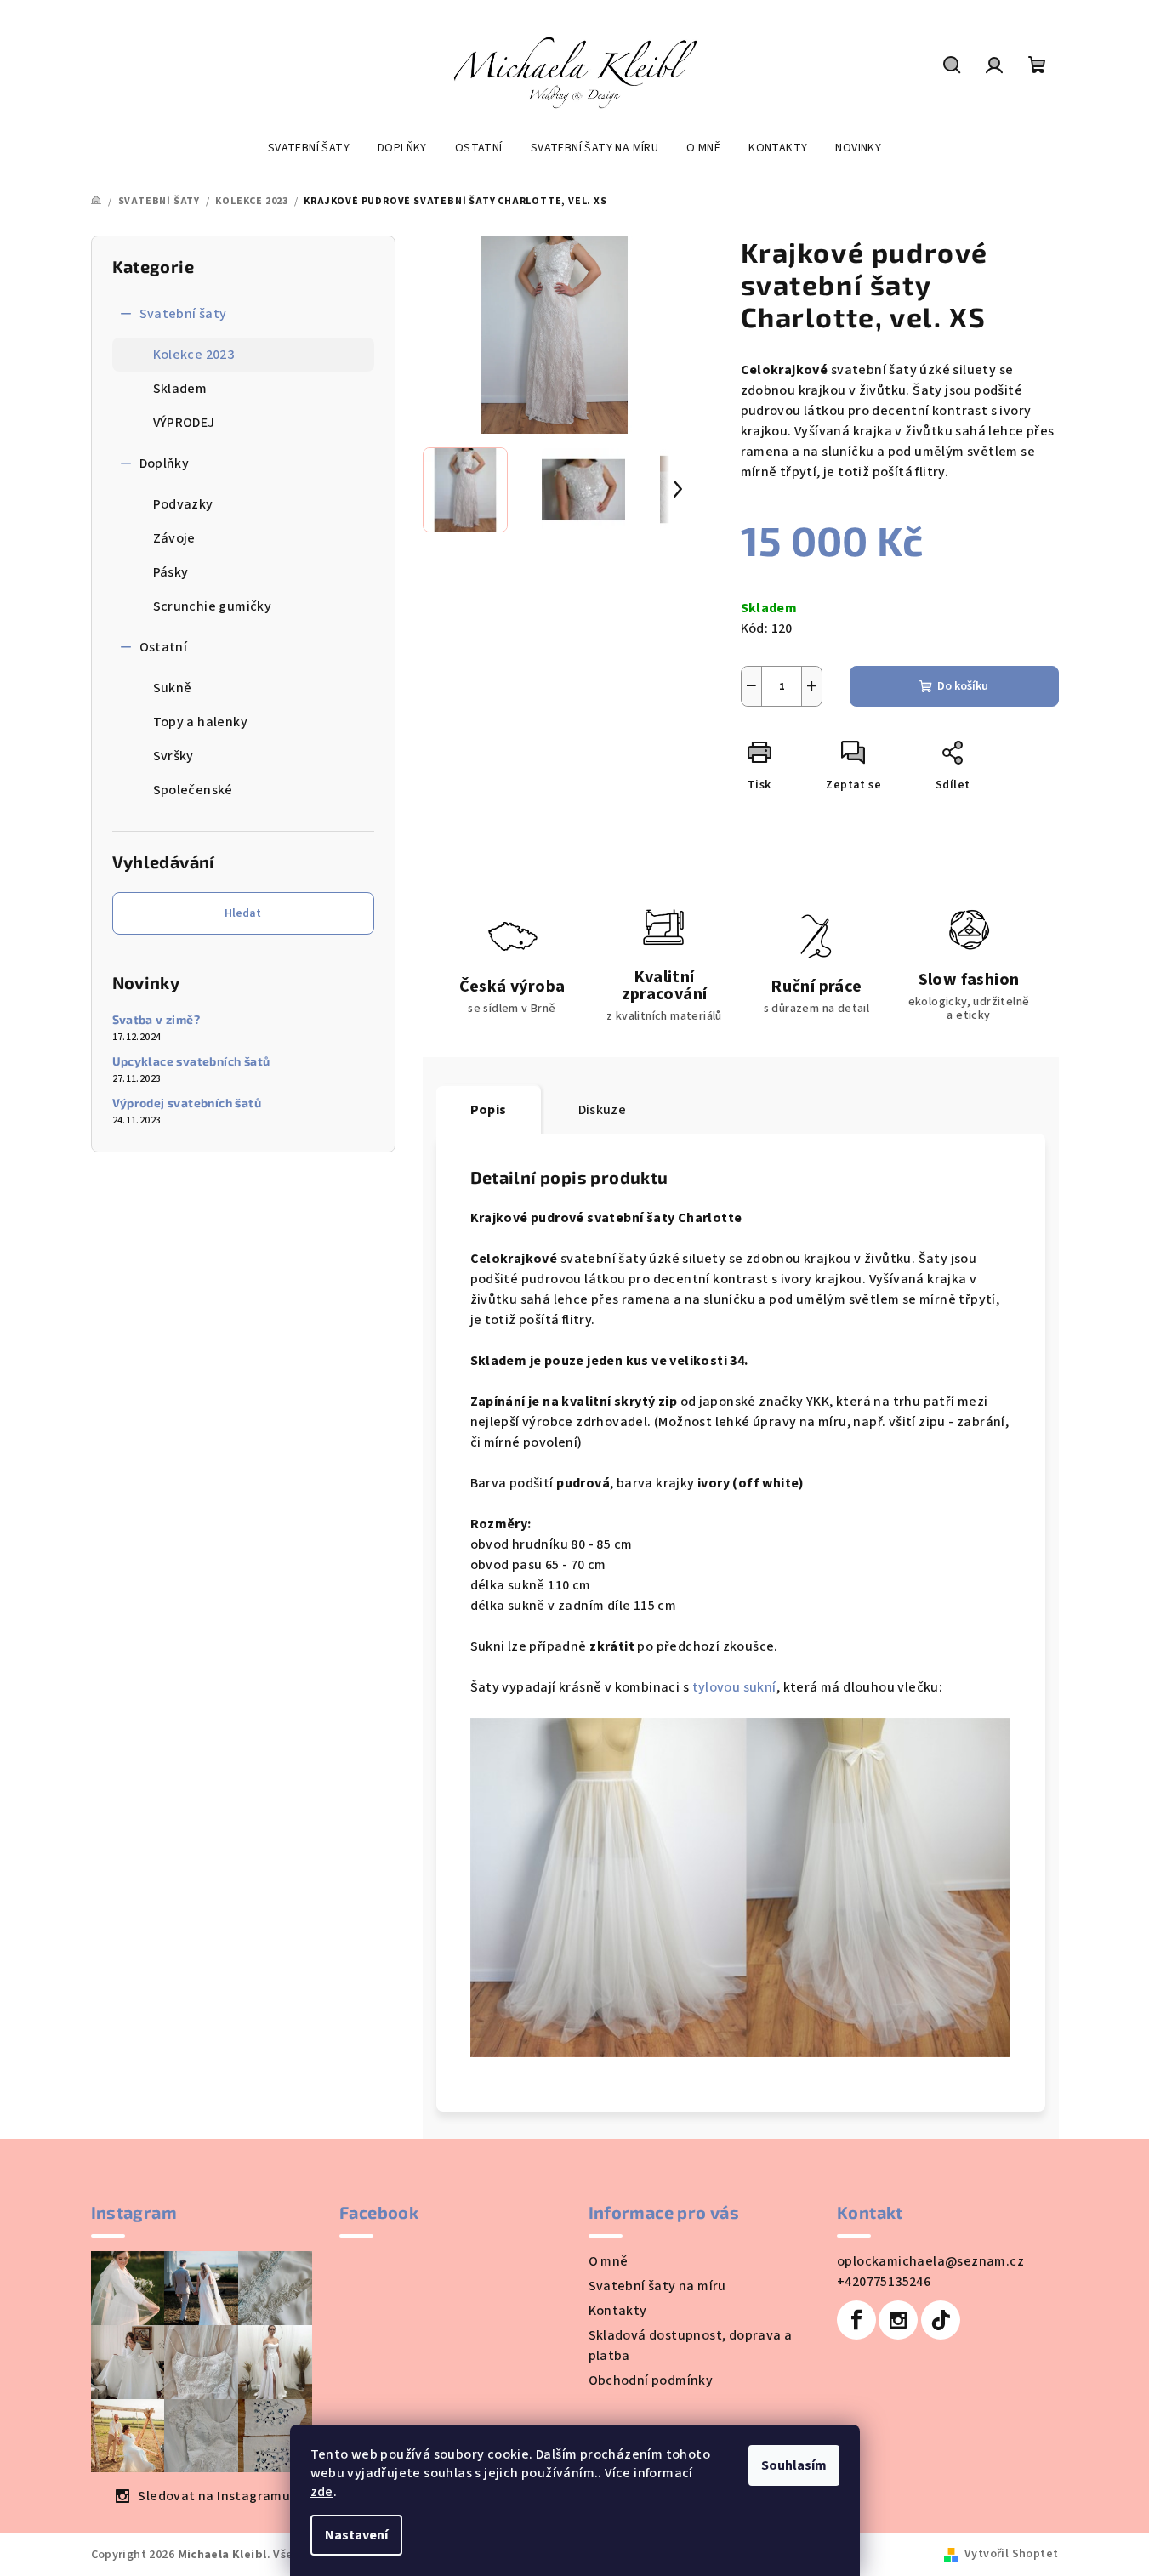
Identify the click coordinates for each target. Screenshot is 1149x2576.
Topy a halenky (201, 722)
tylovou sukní (734, 1687)
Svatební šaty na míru (657, 2286)
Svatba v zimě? (156, 1020)
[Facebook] (856, 2320)
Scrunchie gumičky (213, 606)
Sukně (173, 688)
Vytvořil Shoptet (1011, 2554)
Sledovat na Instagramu (214, 2496)
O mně (609, 2261)
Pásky (171, 572)
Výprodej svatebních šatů (187, 1103)
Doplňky (165, 463)
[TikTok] (941, 2320)
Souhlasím (794, 2465)
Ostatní (164, 647)
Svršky (173, 756)
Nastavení (356, 2535)
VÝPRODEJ (184, 423)
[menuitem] (309, 148)
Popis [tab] (489, 1110)
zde (322, 2492)
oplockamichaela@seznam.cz (930, 2261)
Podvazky (183, 504)
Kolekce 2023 (194, 355)
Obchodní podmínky (651, 2380)
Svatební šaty (183, 314)
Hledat (243, 913)
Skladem (180, 389)
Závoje (174, 538)
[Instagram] (898, 2320)
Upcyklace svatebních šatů (191, 1061)
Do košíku (963, 686)
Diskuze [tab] (603, 1110)
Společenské (193, 790)
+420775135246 (884, 2282)
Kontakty (618, 2311)
